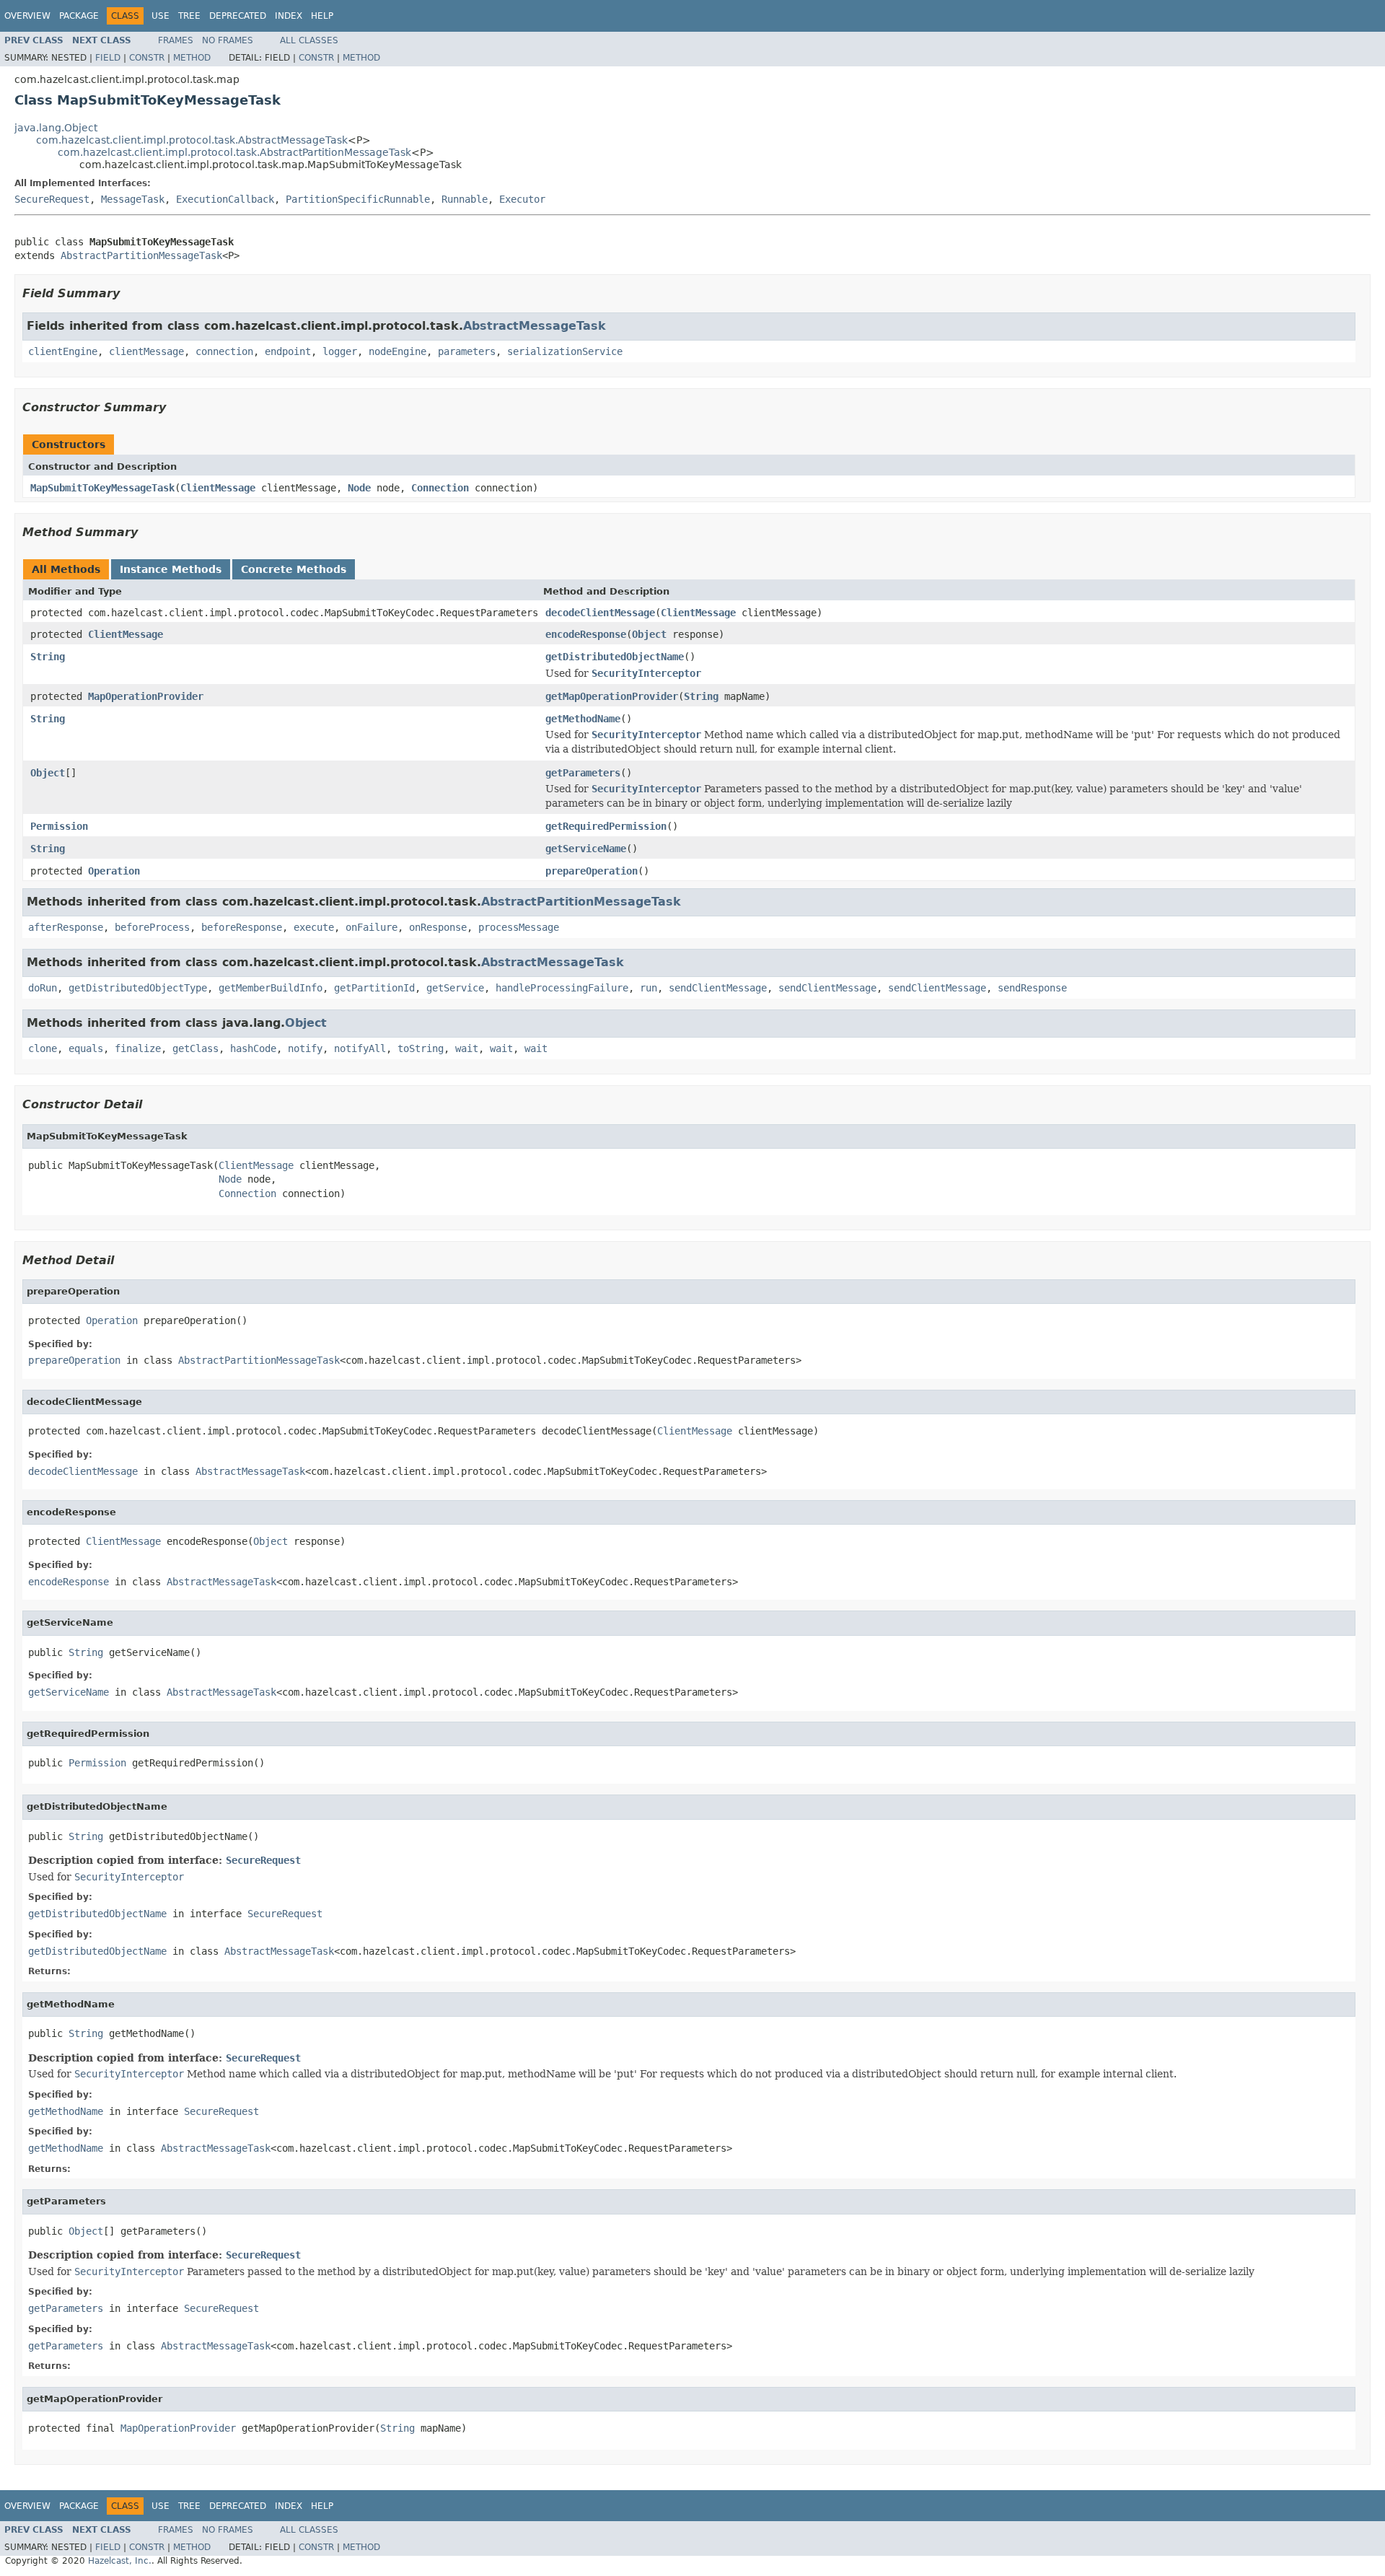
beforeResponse (242, 927)
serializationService (565, 351)
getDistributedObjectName (615, 657)
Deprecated (238, 16)
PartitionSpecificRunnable (358, 199)
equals (86, 1048)
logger (340, 351)
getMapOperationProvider (612, 696)
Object (649, 634)
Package (79, 16)
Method (192, 58)
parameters (467, 351)
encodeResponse (586, 634)
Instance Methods (171, 569)
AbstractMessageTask (535, 326)
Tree (189, 16)
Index (289, 16)
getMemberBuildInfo (271, 988)
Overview (27, 16)
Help (322, 16)
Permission (59, 826)
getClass (195, 1048)
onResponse (438, 927)
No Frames (228, 40)
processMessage (519, 927)
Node (359, 488)
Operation (114, 871)
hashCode (253, 1048)
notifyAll (360, 1048)
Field (108, 58)
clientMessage (146, 351)
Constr (147, 58)
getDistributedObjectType (138, 988)
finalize (138, 1048)
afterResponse (66, 927)
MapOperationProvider (146, 696)
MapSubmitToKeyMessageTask (102, 488)
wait (467, 1048)
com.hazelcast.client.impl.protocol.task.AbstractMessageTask (192, 140)
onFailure (371, 927)
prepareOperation (592, 871)
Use (161, 16)
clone (43, 1048)
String (48, 657)
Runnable (465, 199)
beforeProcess (152, 927)
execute (314, 927)
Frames (176, 40)
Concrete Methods (294, 569)
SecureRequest (52, 199)
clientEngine (63, 351)
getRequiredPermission (606, 826)
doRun (43, 988)
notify (305, 1048)
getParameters (583, 773)
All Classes (309, 40)
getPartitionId (374, 988)
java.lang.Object (56, 128)
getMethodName (583, 719)
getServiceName (586, 849)
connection (224, 351)
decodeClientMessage (600, 613)
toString (421, 1048)
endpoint (288, 351)
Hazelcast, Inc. (120, 2561)
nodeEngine (397, 351)
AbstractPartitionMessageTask (141, 255)
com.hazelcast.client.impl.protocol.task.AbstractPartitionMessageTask (234, 152)
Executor (522, 199)
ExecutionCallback (225, 199)
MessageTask (133, 199)
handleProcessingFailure (562, 988)
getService (455, 988)
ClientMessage (218, 488)
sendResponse (1032, 988)
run (648, 988)
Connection (440, 488)
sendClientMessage (718, 988)
